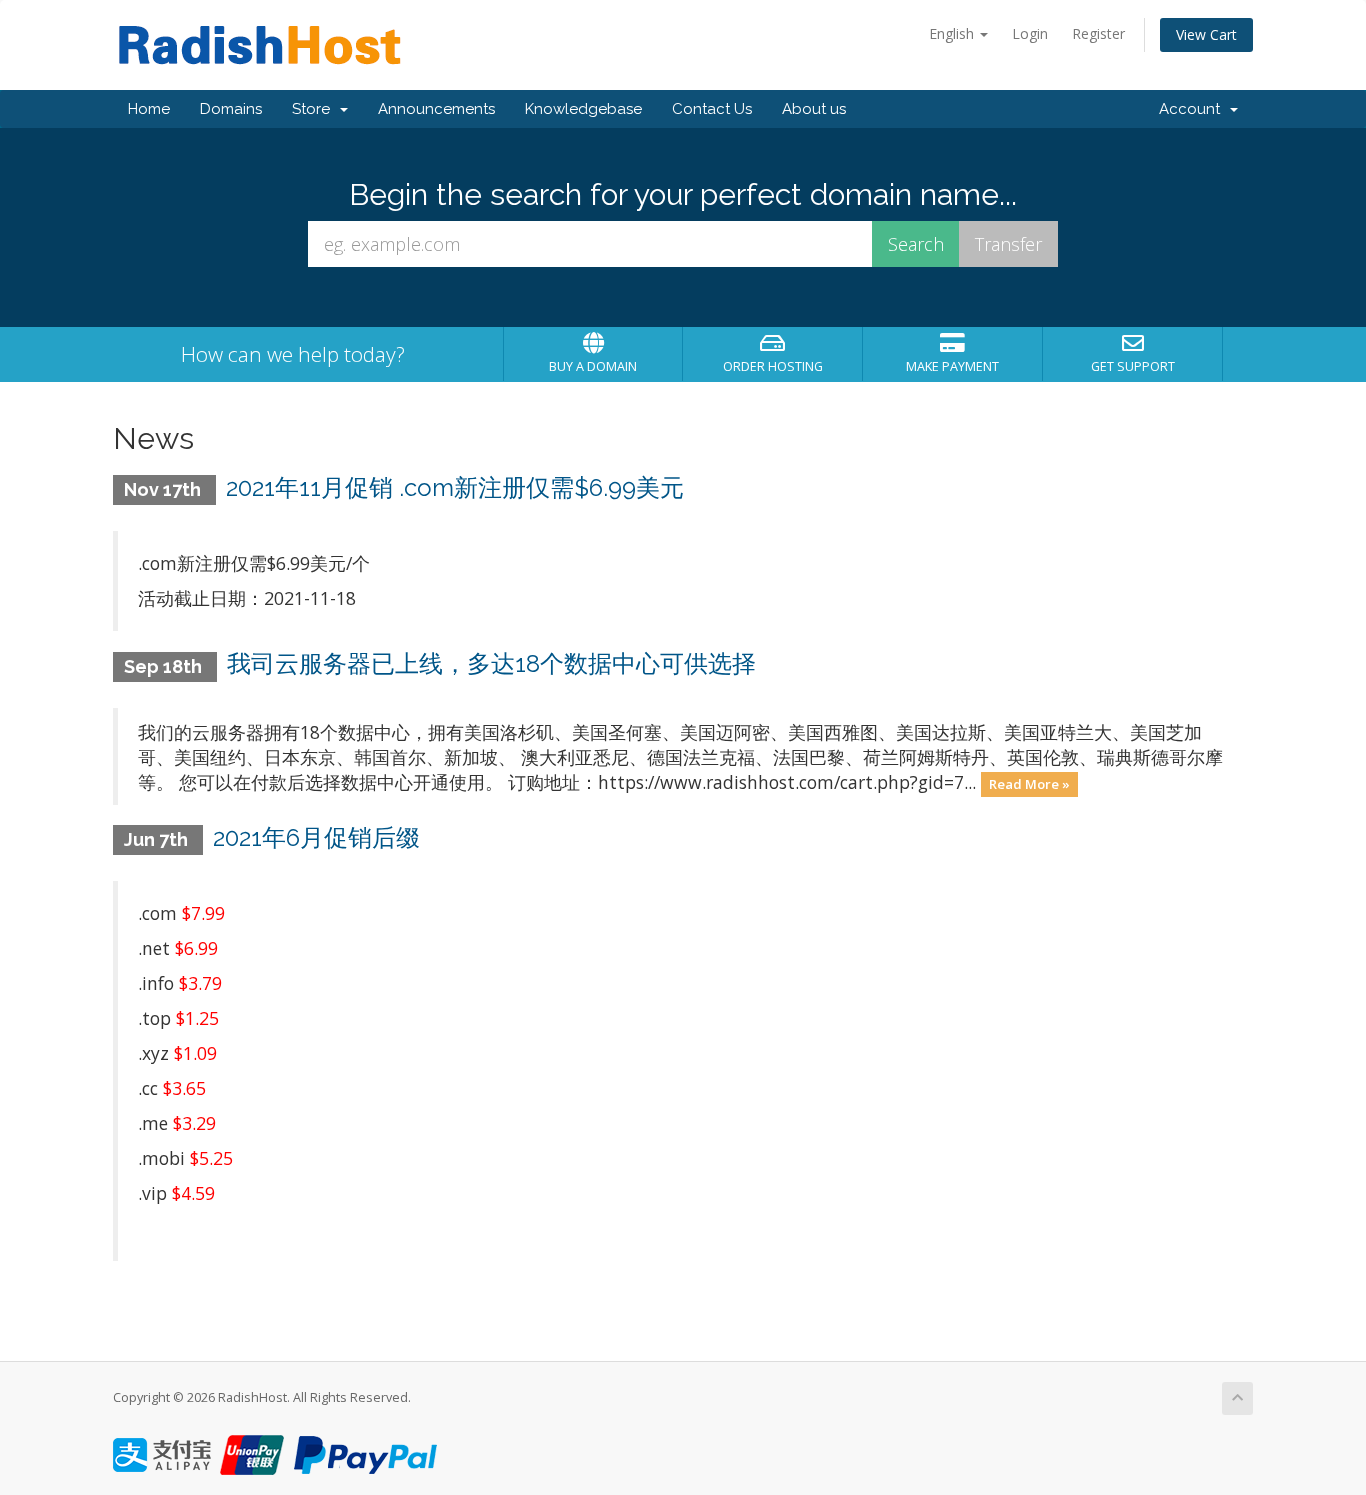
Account (1193, 109)
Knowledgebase (583, 109)
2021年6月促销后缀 (316, 837)
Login (1030, 33)
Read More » (1029, 784)
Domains (231, 109)
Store (315, 109)
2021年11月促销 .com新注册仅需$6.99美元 (455, 487)
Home (149, 109)
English (953, 33)
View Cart (1206, 34)
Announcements (436, 109)
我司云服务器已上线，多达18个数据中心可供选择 (491, 663)
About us (814, 109)
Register (1098, 33)
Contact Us (712, 109)
